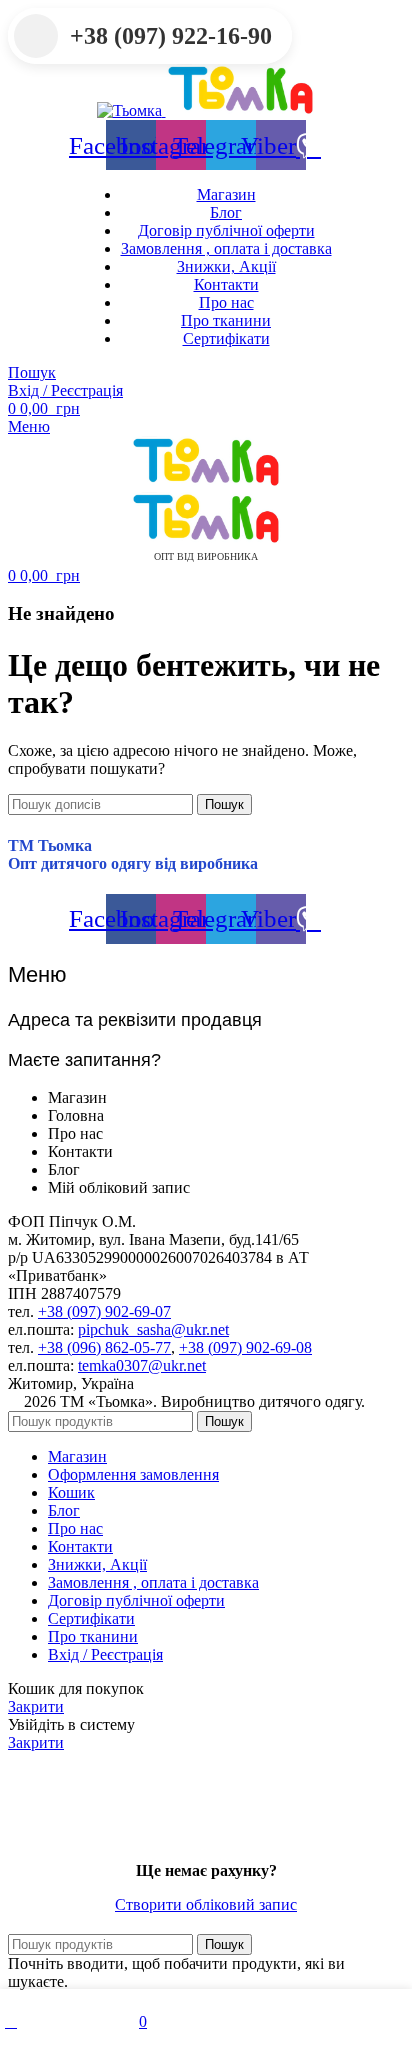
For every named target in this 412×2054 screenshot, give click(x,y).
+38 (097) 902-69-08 (245, 1347)
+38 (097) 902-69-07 (104, 1311)
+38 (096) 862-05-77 (104, 1347)
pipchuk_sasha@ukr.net (153, 1329)
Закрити (36, 1706)
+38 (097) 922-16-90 (171, 36)
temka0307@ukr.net (142, 1365)
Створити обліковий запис (206, 1904)
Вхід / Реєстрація (105, 1654)
